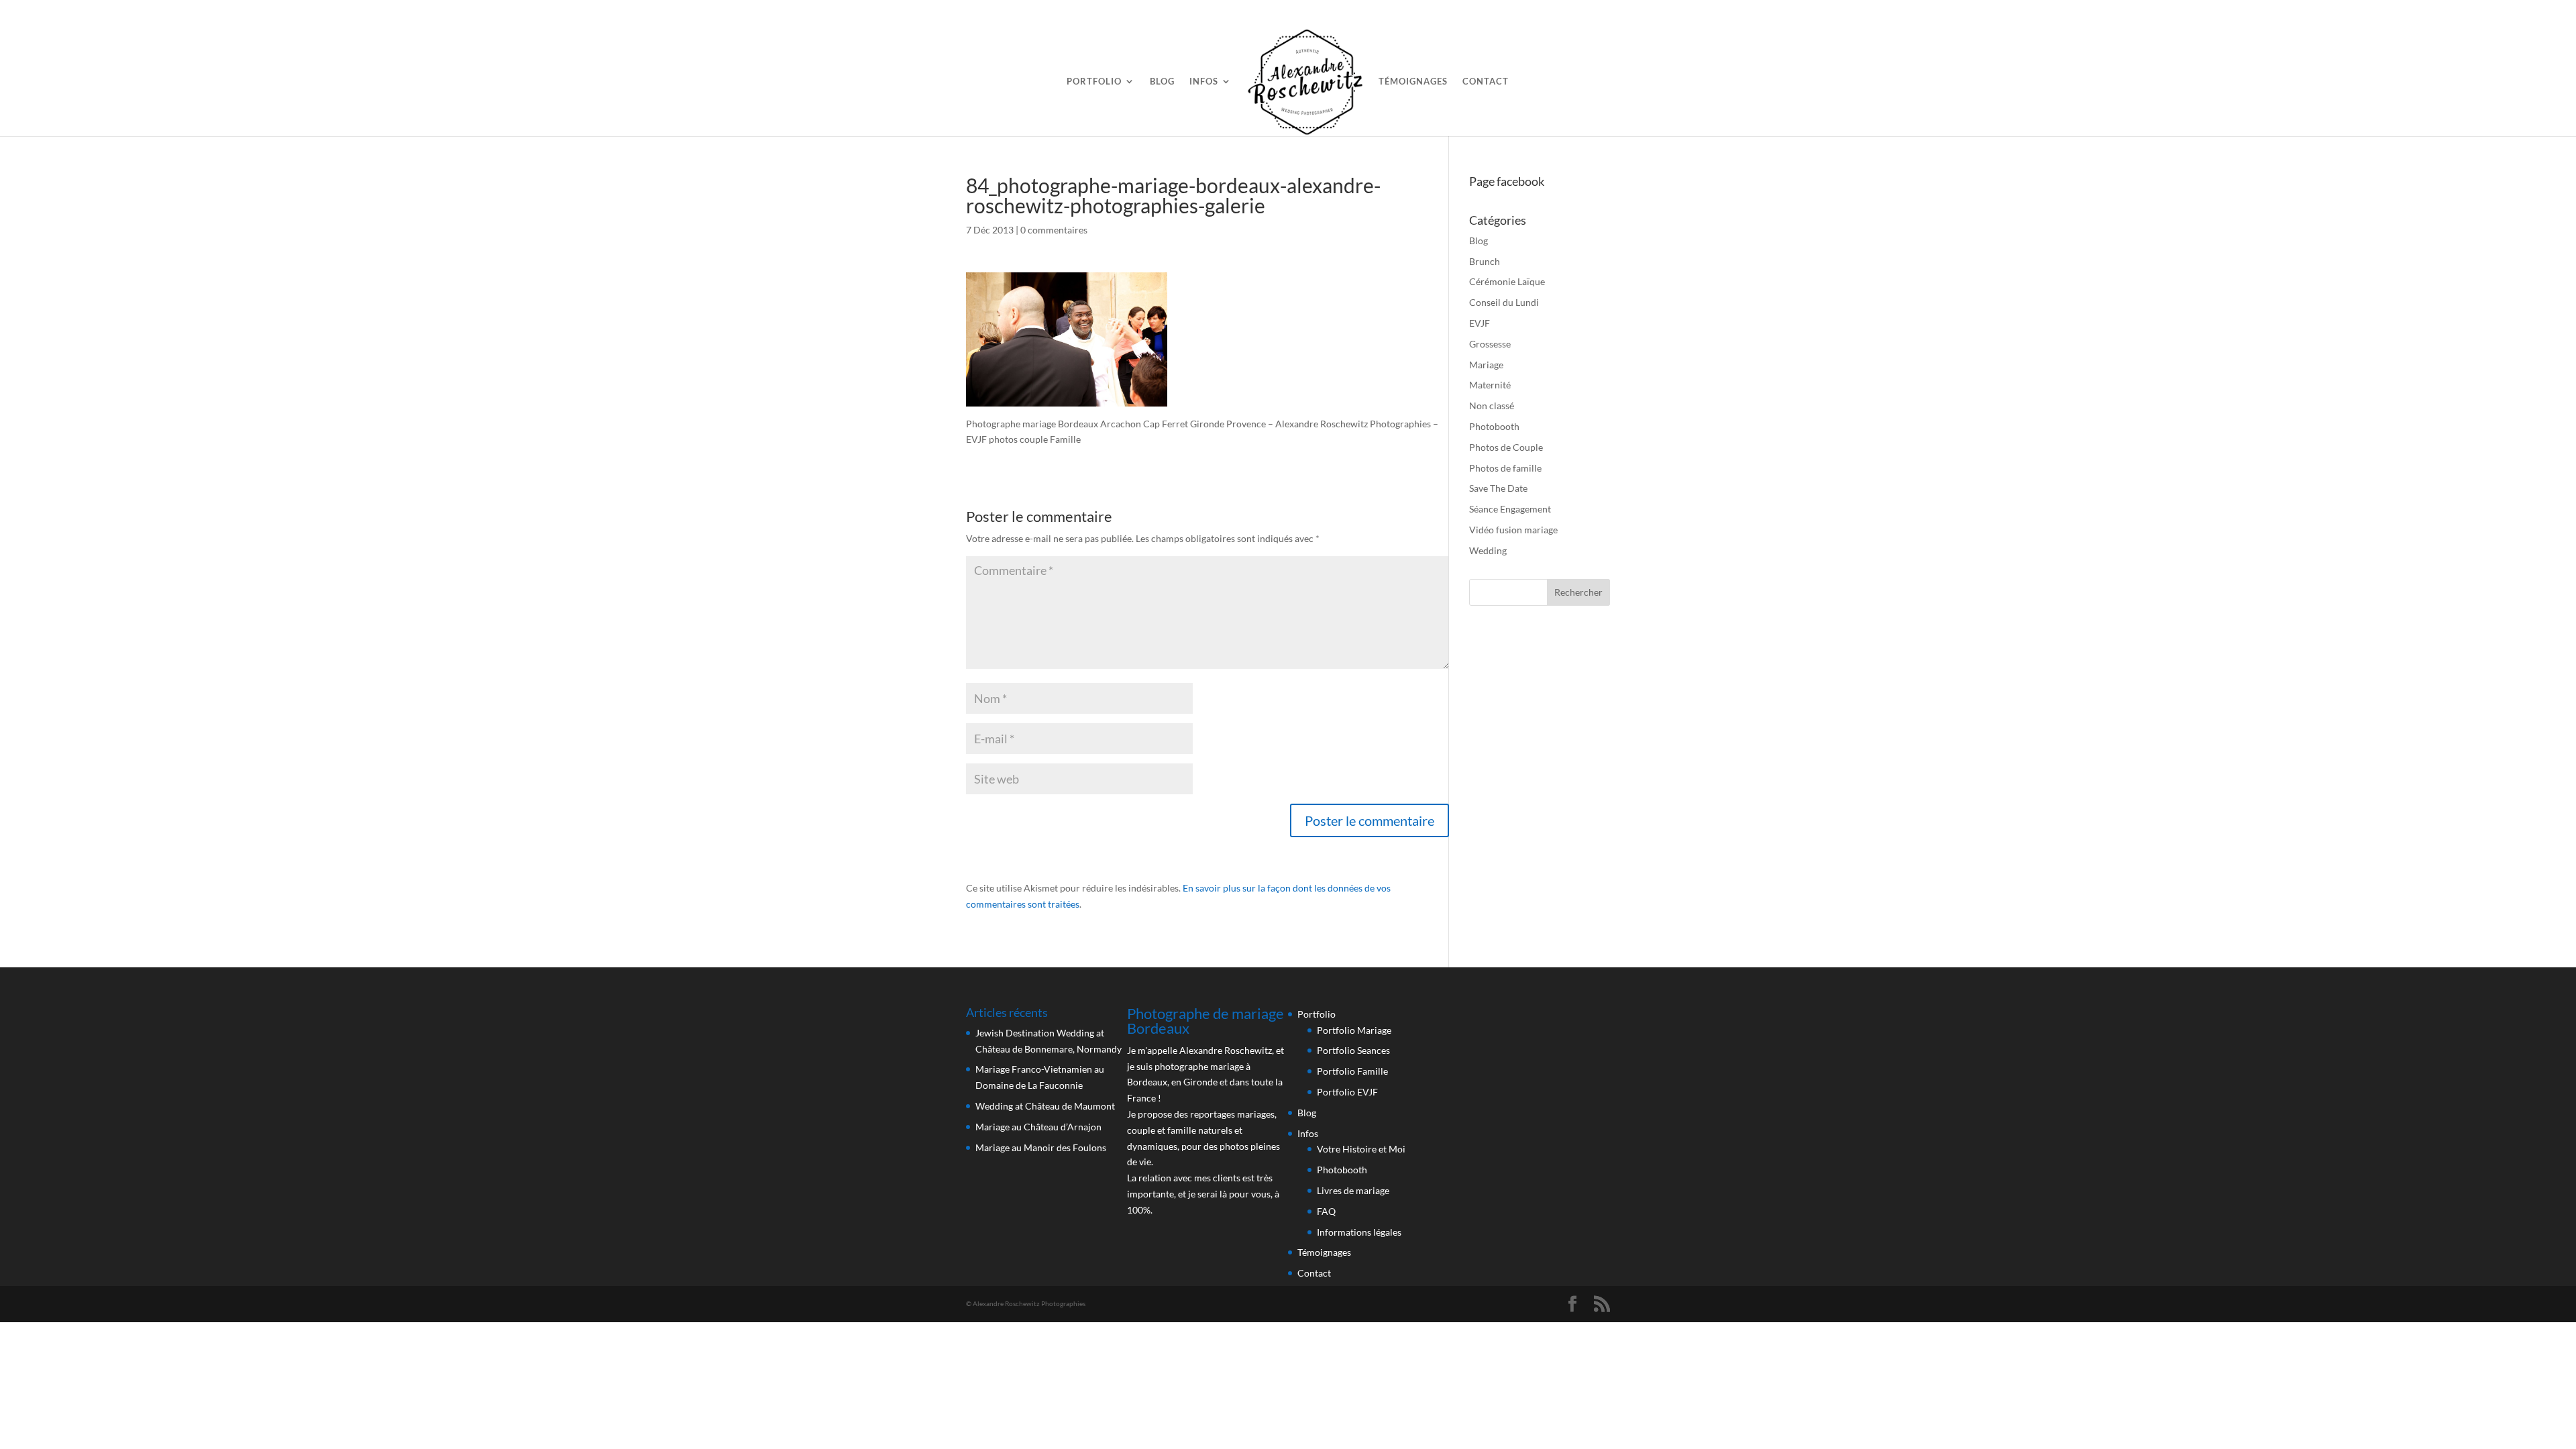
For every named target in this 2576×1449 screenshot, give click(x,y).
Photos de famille (1505, 468)
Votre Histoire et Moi (1361, 1149)
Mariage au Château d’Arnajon (1038, 1127)
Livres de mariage (1353, 1190)
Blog (1162, 82)
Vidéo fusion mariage (1513, 530)
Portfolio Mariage (1354, 1030)
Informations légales (1359, 1232)
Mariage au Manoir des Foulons (1041, 1147)
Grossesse (1490, 344)
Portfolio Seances (1353, 1050)
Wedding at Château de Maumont (1045, 1106)
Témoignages (1413, 82)
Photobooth (1494, 426)
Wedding (1488, 550)
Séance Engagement (1510, 509)
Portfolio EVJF (1347, 1092)
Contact (1486, 82)
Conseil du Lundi (1504, 302)
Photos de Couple (1506, 447)
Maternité (1490, 385)
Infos (1204, 82)
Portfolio (1094, 82)
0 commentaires (1054, 230)
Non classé (1492, 406)
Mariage (1486, 365)
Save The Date (1498, 488)
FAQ (1326, 1211)
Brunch (1485, 261)
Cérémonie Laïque (1507, 281)
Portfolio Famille (1352, 1071)
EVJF (1480, 323)
